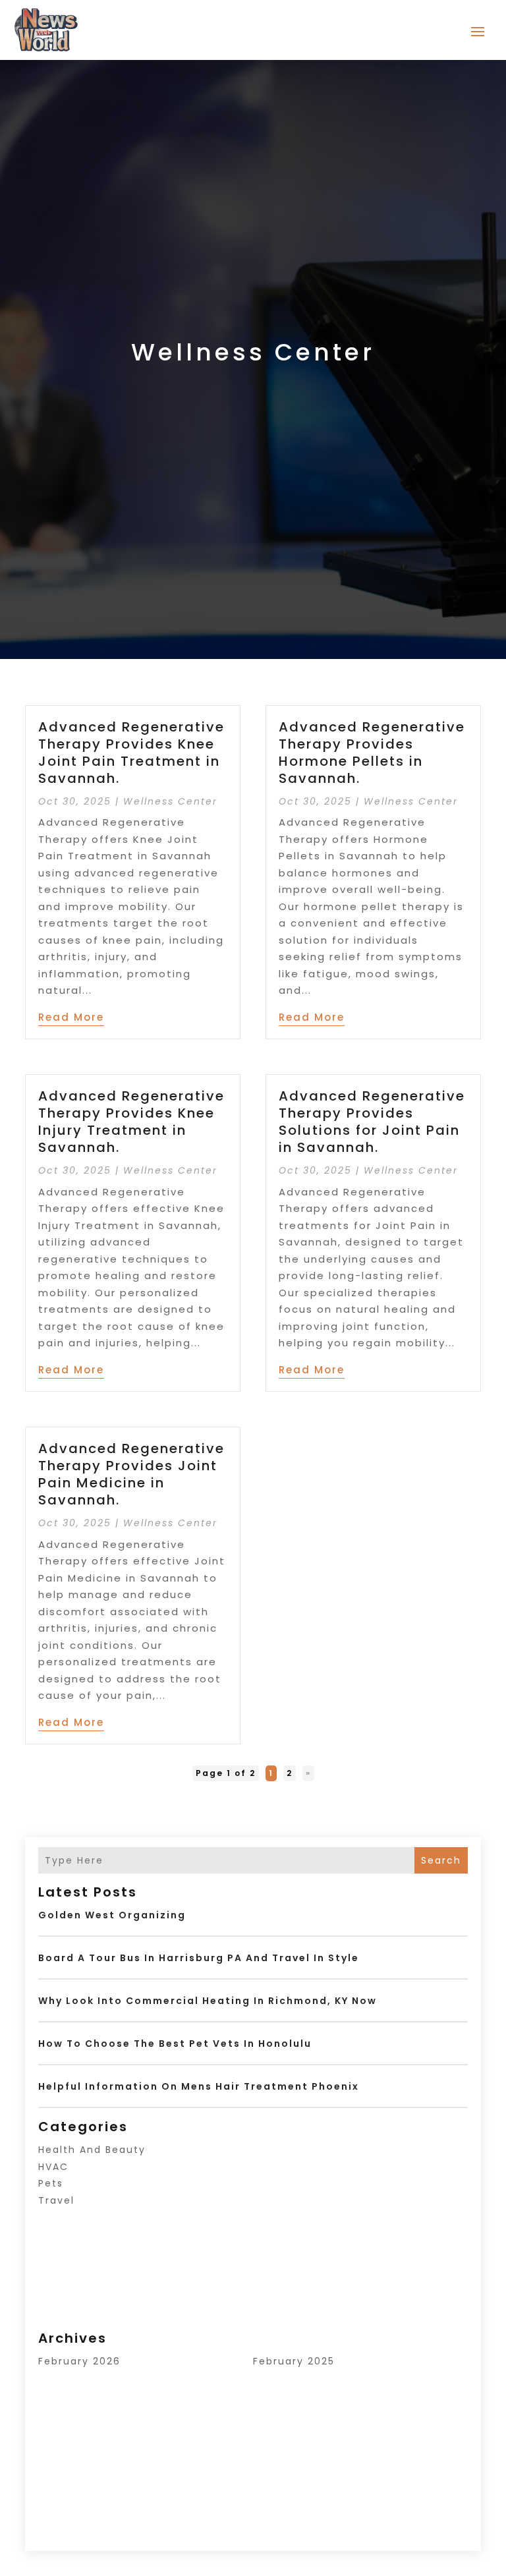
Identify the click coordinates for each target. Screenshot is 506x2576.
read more (71, 1017)
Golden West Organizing (112, 1915)
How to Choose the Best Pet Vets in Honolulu (175, 2044)
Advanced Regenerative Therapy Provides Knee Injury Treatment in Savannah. (131, 1122)
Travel (56, 2200)
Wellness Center (170, 801)
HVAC (53, 2167)
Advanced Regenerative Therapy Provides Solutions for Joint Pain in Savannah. (372, 1122)
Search (441, 1860)
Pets (51, 2183)
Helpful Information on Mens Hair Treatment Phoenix (199, 2086)
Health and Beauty (92, 2150)
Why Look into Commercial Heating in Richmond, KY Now (208, 2001)
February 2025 (294, 2361)
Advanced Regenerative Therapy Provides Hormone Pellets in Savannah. (372, 753)
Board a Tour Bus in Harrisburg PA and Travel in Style (199, 1958)
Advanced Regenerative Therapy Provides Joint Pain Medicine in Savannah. (131, 1474)
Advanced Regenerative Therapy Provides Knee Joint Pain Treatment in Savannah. (131, 753)
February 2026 (79, 2361)
